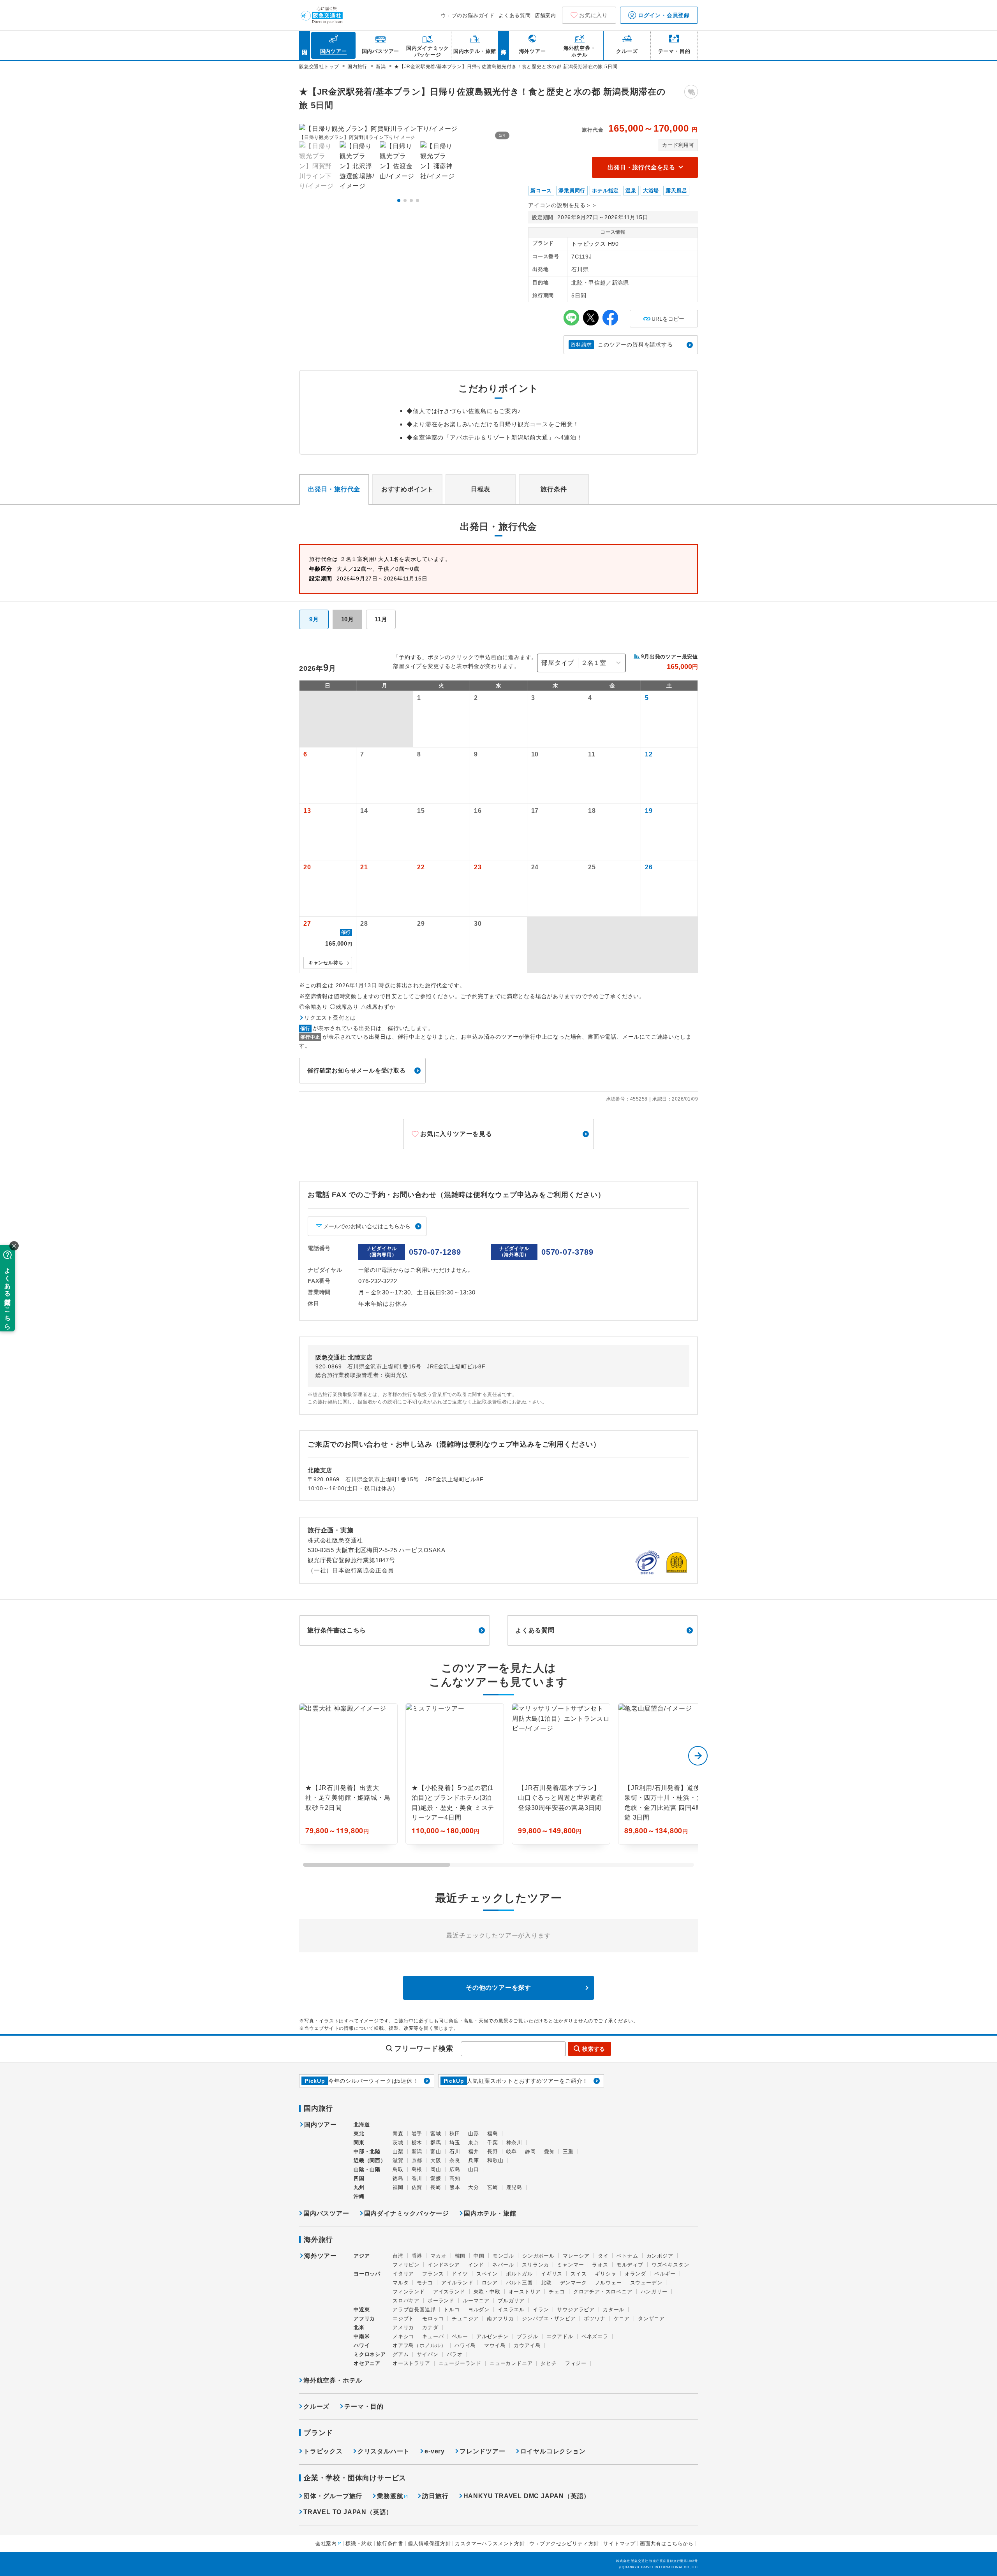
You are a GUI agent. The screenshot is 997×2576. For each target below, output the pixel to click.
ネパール (503, 2265)
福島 (493, 2134)
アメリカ (403, 2327)
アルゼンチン (492, 2336)
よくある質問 (515, 15)
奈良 (455, 2160)
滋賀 (398, 2160)
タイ (603, 2256)
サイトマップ (619, 2543)
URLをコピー (664, 316)
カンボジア (660, 2256)
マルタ (401, 2283)
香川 (417, 2178)
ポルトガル (519, 2274)
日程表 (481, 489)
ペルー (460, 2336)
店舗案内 (545, 15)
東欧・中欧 (487, 2292)
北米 (359, 2327)
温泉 (631, 191)
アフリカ (364, 2318)
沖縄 (359, 2196)
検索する (594, 2049)
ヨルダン (479, 2310)
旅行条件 (554, 489)
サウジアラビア (576, 2310)
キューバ (433, 2336)
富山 (436, 2151)
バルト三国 (519, 2283)
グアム (401, 2354)
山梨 (398, 2151)
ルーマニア (476, 2301)
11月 (381, 619)
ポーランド (441, 2301)
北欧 (546, 2283)
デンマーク (573, 2283)
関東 (359, 2143)
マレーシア (576, 2256)
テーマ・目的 (364, 2406)
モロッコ (433, 2318)
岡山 (436, 2169)
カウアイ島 (527, 2345)
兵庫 (474, 2160)
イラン (541, 2310)
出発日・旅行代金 (334, 489)
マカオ (438, 2256)
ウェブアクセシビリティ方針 (564, 2543)
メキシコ (403, 2336)
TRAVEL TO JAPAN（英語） (348, 2512)
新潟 (417, 2151)
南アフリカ (500, 2318)
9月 (314, 619)
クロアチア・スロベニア (603, 2292)
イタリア (403, 2274)
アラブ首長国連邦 (414, 2310)
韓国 (460, 2256)
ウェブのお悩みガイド (468, 15)
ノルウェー (609, 2283)
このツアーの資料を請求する (622, 345)
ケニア (622, 2318)
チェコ (557, 2292)
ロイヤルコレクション (553, 2451)
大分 (474, 2187)
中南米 (362, 2336)
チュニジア (465, 2318)
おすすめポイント (407, 489)
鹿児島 (514, 2187)
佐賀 (417, 2187)
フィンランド (409, 2292)
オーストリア (525, 2292)
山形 (474, 2134)
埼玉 (455, 2143)
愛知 (550, 2151)
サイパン (427, 2354)
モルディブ (630, 2265)
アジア (362, 2256)
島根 (417, 2169)
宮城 (436, 2134)
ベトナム (627, 2256)
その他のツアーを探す (498, 1988)
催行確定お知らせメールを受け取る (357, 1070)
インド (476, 2265)
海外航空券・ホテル (333, 2380)
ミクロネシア (370, 2354)
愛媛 (436, 2178)
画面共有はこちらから (667, 2543)
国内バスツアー (326, 2213)
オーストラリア (411, 2363)
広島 (455, 2169)
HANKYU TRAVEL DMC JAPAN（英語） (527, 2496)
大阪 (436, 2160)
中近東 (362, 2310)
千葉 (493, 2143)
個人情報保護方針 (429, 2543)
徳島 (398, 2178)
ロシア (490, 2283)
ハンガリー (654, 2292)
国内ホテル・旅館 (490, 2213)
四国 (359, 2178)
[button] (399, 200)
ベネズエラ (595, 2336)
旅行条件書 (390, 2543)
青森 (398, 2134)
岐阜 (512, 2151)
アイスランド (449, 2292)
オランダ (635, 2274)
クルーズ (316, 2406)
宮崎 (493, 2187)
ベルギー (665, 2274)
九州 (359, 2187)
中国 (479, 2256)
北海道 (362, 2125)
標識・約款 (359, 2543)
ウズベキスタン (670, 2265)
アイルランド (457, 2283)
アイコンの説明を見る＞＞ (563, 205)
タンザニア (651, 2318)
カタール (614, 2310)
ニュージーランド (460, 2363)
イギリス (552, 2274)
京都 (417, 2160)
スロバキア (406, 2301)
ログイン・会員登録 (663, 15)
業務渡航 (390, 2496)
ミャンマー (570, 2265)
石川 (455, 2151)
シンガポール (538, 2256)
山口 (474, 2169)
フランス (433, 2274)
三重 (568, 2151)
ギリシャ (606, 2274)
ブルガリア (511, 2301)
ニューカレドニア (511, 2363)
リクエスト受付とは (330, 1018)
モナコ (425, 2283)
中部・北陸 (367, 2151)
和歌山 (495, 2160)
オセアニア (367, 2363)
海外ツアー (321, 2256)
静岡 (530, 2151)
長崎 (436, 2187)
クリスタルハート (384, 2451)
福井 (474, 2151)
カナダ (430, 2327)
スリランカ (535, 2265)
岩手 (417, 2134)
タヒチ (549, 2363)
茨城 (398, 2143)
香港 (417, 2256)
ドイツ (460, 2274)
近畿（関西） (370, 2160)
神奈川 (514, 2143)
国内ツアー (321, 2125)
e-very (435, 2451)
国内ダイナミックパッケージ (407, 2213)
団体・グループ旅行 (333, 2496)
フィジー (576, 2363)
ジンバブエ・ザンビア (549, 2318)
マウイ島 (495, 2345)
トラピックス (323, 2451)
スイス (579, 2274)
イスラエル (511, 2310)
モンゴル (503, 2256)
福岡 (398, 2187)
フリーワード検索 (424, 2048)
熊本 (455, 2187)
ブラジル (528, 2336)
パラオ (455, 2354)
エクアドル (560, 2336)
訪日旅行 (435, 2496)
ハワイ (362, 2345)
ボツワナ (595, 2318)
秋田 (455, 2134)
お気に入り (594, 15)
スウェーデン (646, 2283)
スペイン (487, 2274)
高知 (455, 2178)
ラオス (600, 2265)
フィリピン (406, 2265)
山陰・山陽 (367, 2169)
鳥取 (398, 2169)
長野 (493, 2151)
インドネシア (444, 2265)
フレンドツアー (483, 2451)
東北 (359, 2134)
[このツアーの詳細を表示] (348, 1774)
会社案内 (326, 2543)
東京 (474, 2143)
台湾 (398, 2256)
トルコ (452, 2310)
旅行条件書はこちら (337, 1630)
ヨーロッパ (367, 2274)
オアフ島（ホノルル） (419, 2345)
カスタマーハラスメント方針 (490, 2543)
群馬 (436, 2143)
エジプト (403, 2318)
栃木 (417, 2143)
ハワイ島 (465, 2345)
